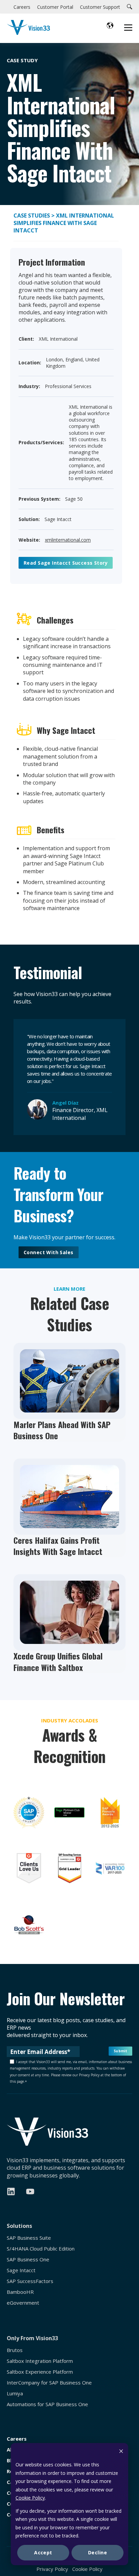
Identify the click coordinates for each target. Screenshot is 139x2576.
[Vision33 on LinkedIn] (11, 2191)
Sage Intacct (21, 2270)
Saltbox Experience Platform (40, 2372)
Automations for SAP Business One (47, 2404)
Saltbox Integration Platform (40, 2361)
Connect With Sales (49, 1252)
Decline (98, 2552)
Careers (17, 2439)
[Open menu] (128, 28)
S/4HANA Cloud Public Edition (41, 2249)
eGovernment (23, 2303)
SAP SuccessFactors (30, 2281)
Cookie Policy (30, 2498)
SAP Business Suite (29, 2238)
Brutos (15, 2350)
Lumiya (15, 2393)
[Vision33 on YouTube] (30, 2191)
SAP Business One (28, 2259)
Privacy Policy (52, 2569)
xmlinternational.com (68, 540)
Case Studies (32, 216)
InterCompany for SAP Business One (49, 2383)
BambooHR (20, 2292)
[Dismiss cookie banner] (121, 2452)
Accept (43, 2552)
